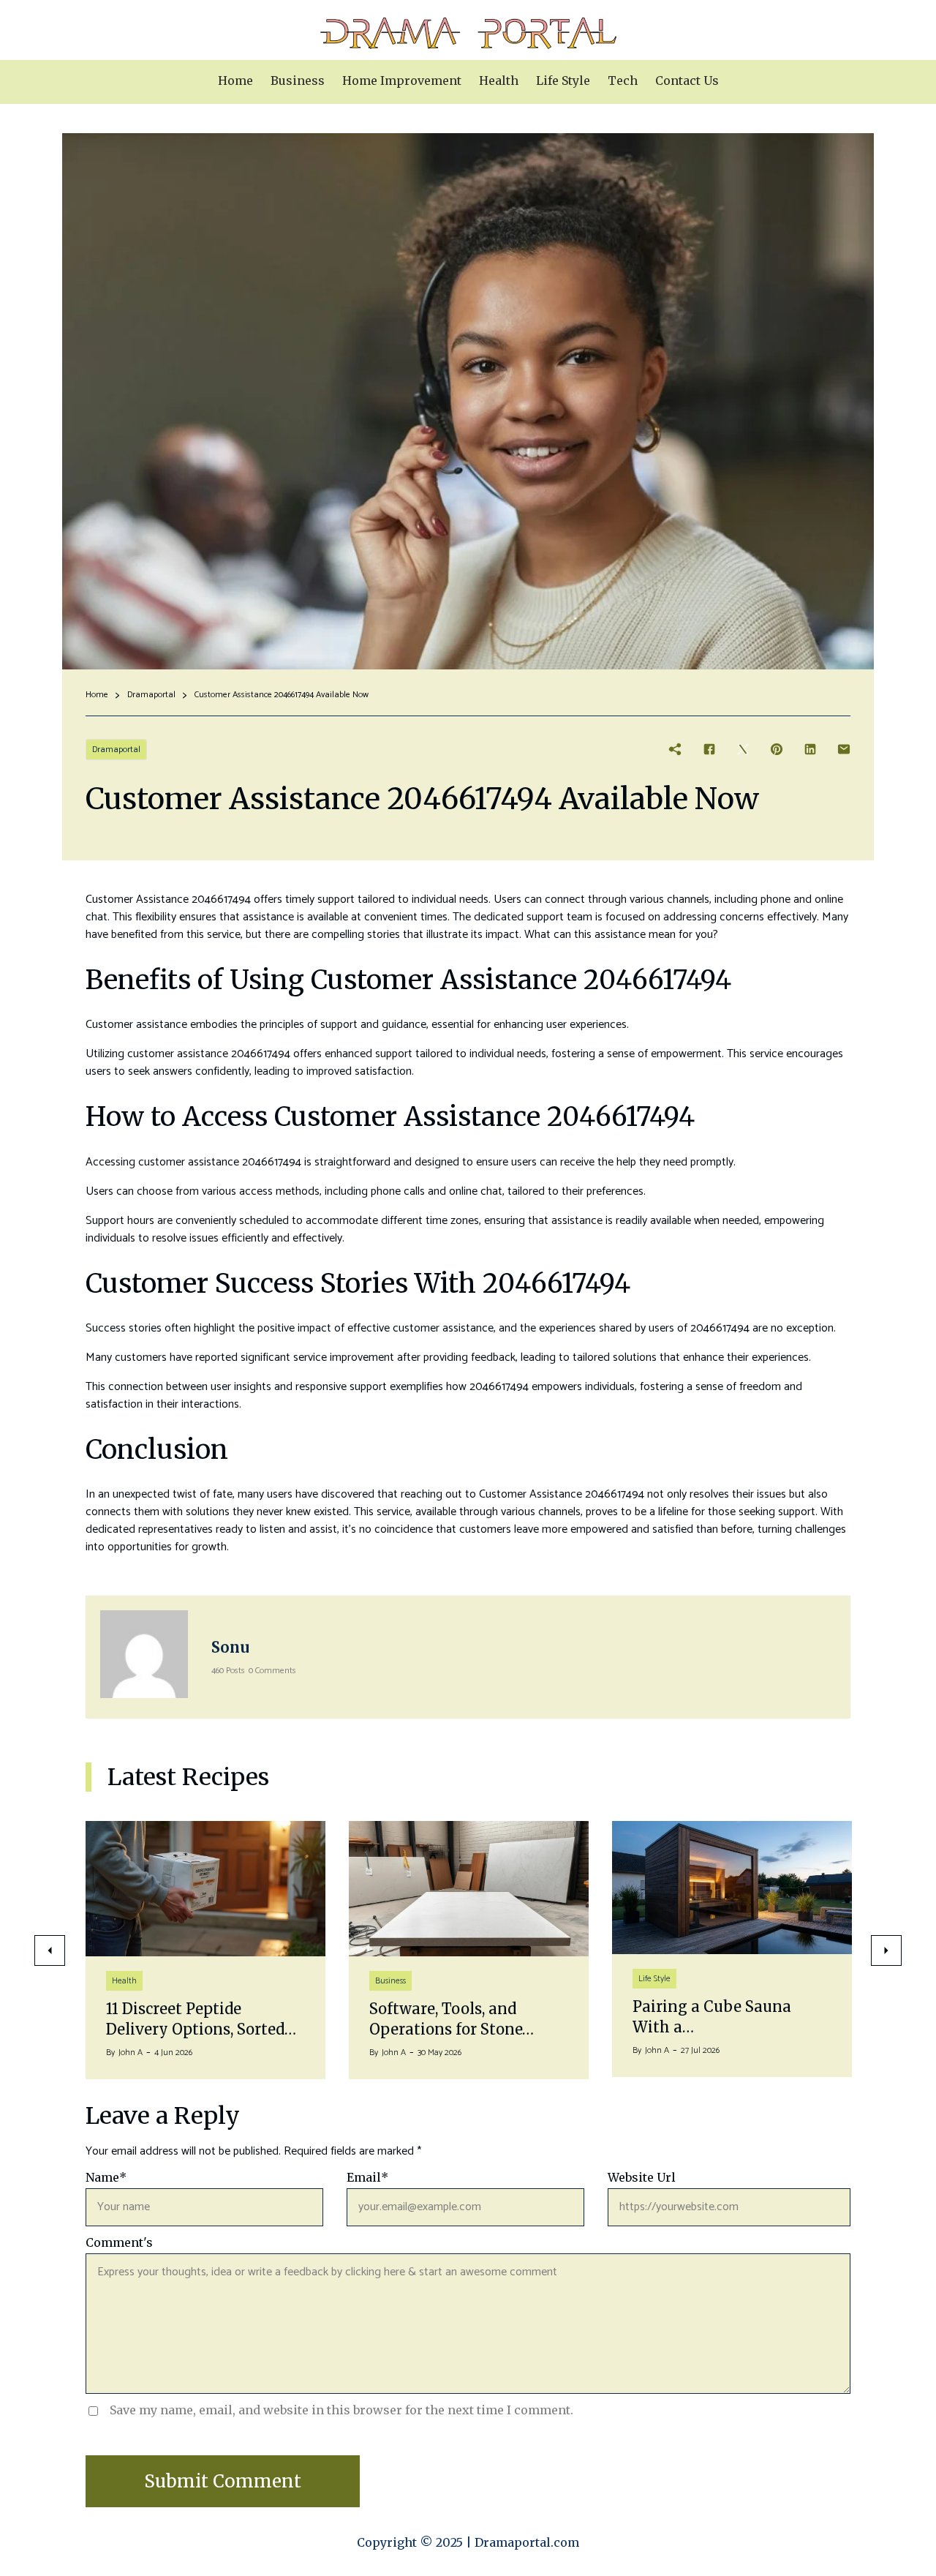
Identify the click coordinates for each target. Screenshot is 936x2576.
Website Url (642, 2177)
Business (390, 1981)
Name (106, 2177)
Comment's (119, 2242)
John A (131, 2053)
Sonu (230, 1647)
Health (124, 1981)
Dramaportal (151, 695)
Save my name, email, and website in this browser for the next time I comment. (341, 2410)
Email (367, 2177)
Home (97, 695)
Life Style (654, 1979)
